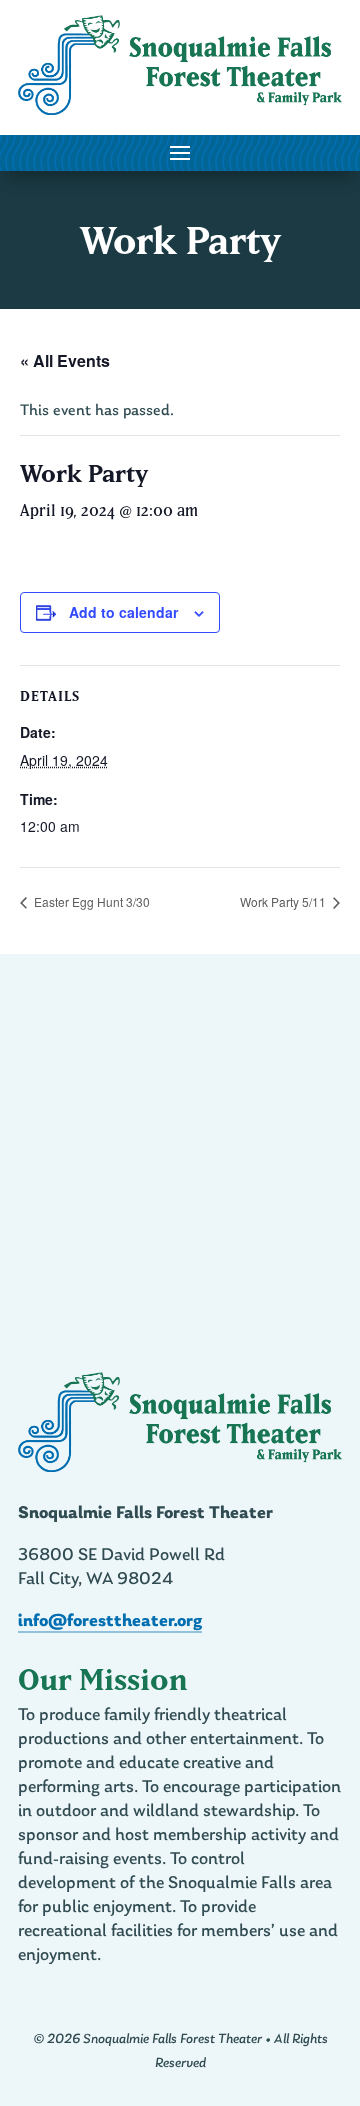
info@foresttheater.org (110, 1622)
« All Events (65, 360)
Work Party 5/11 (284, 901)
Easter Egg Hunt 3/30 (90, 901)
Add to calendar (123, 612)
